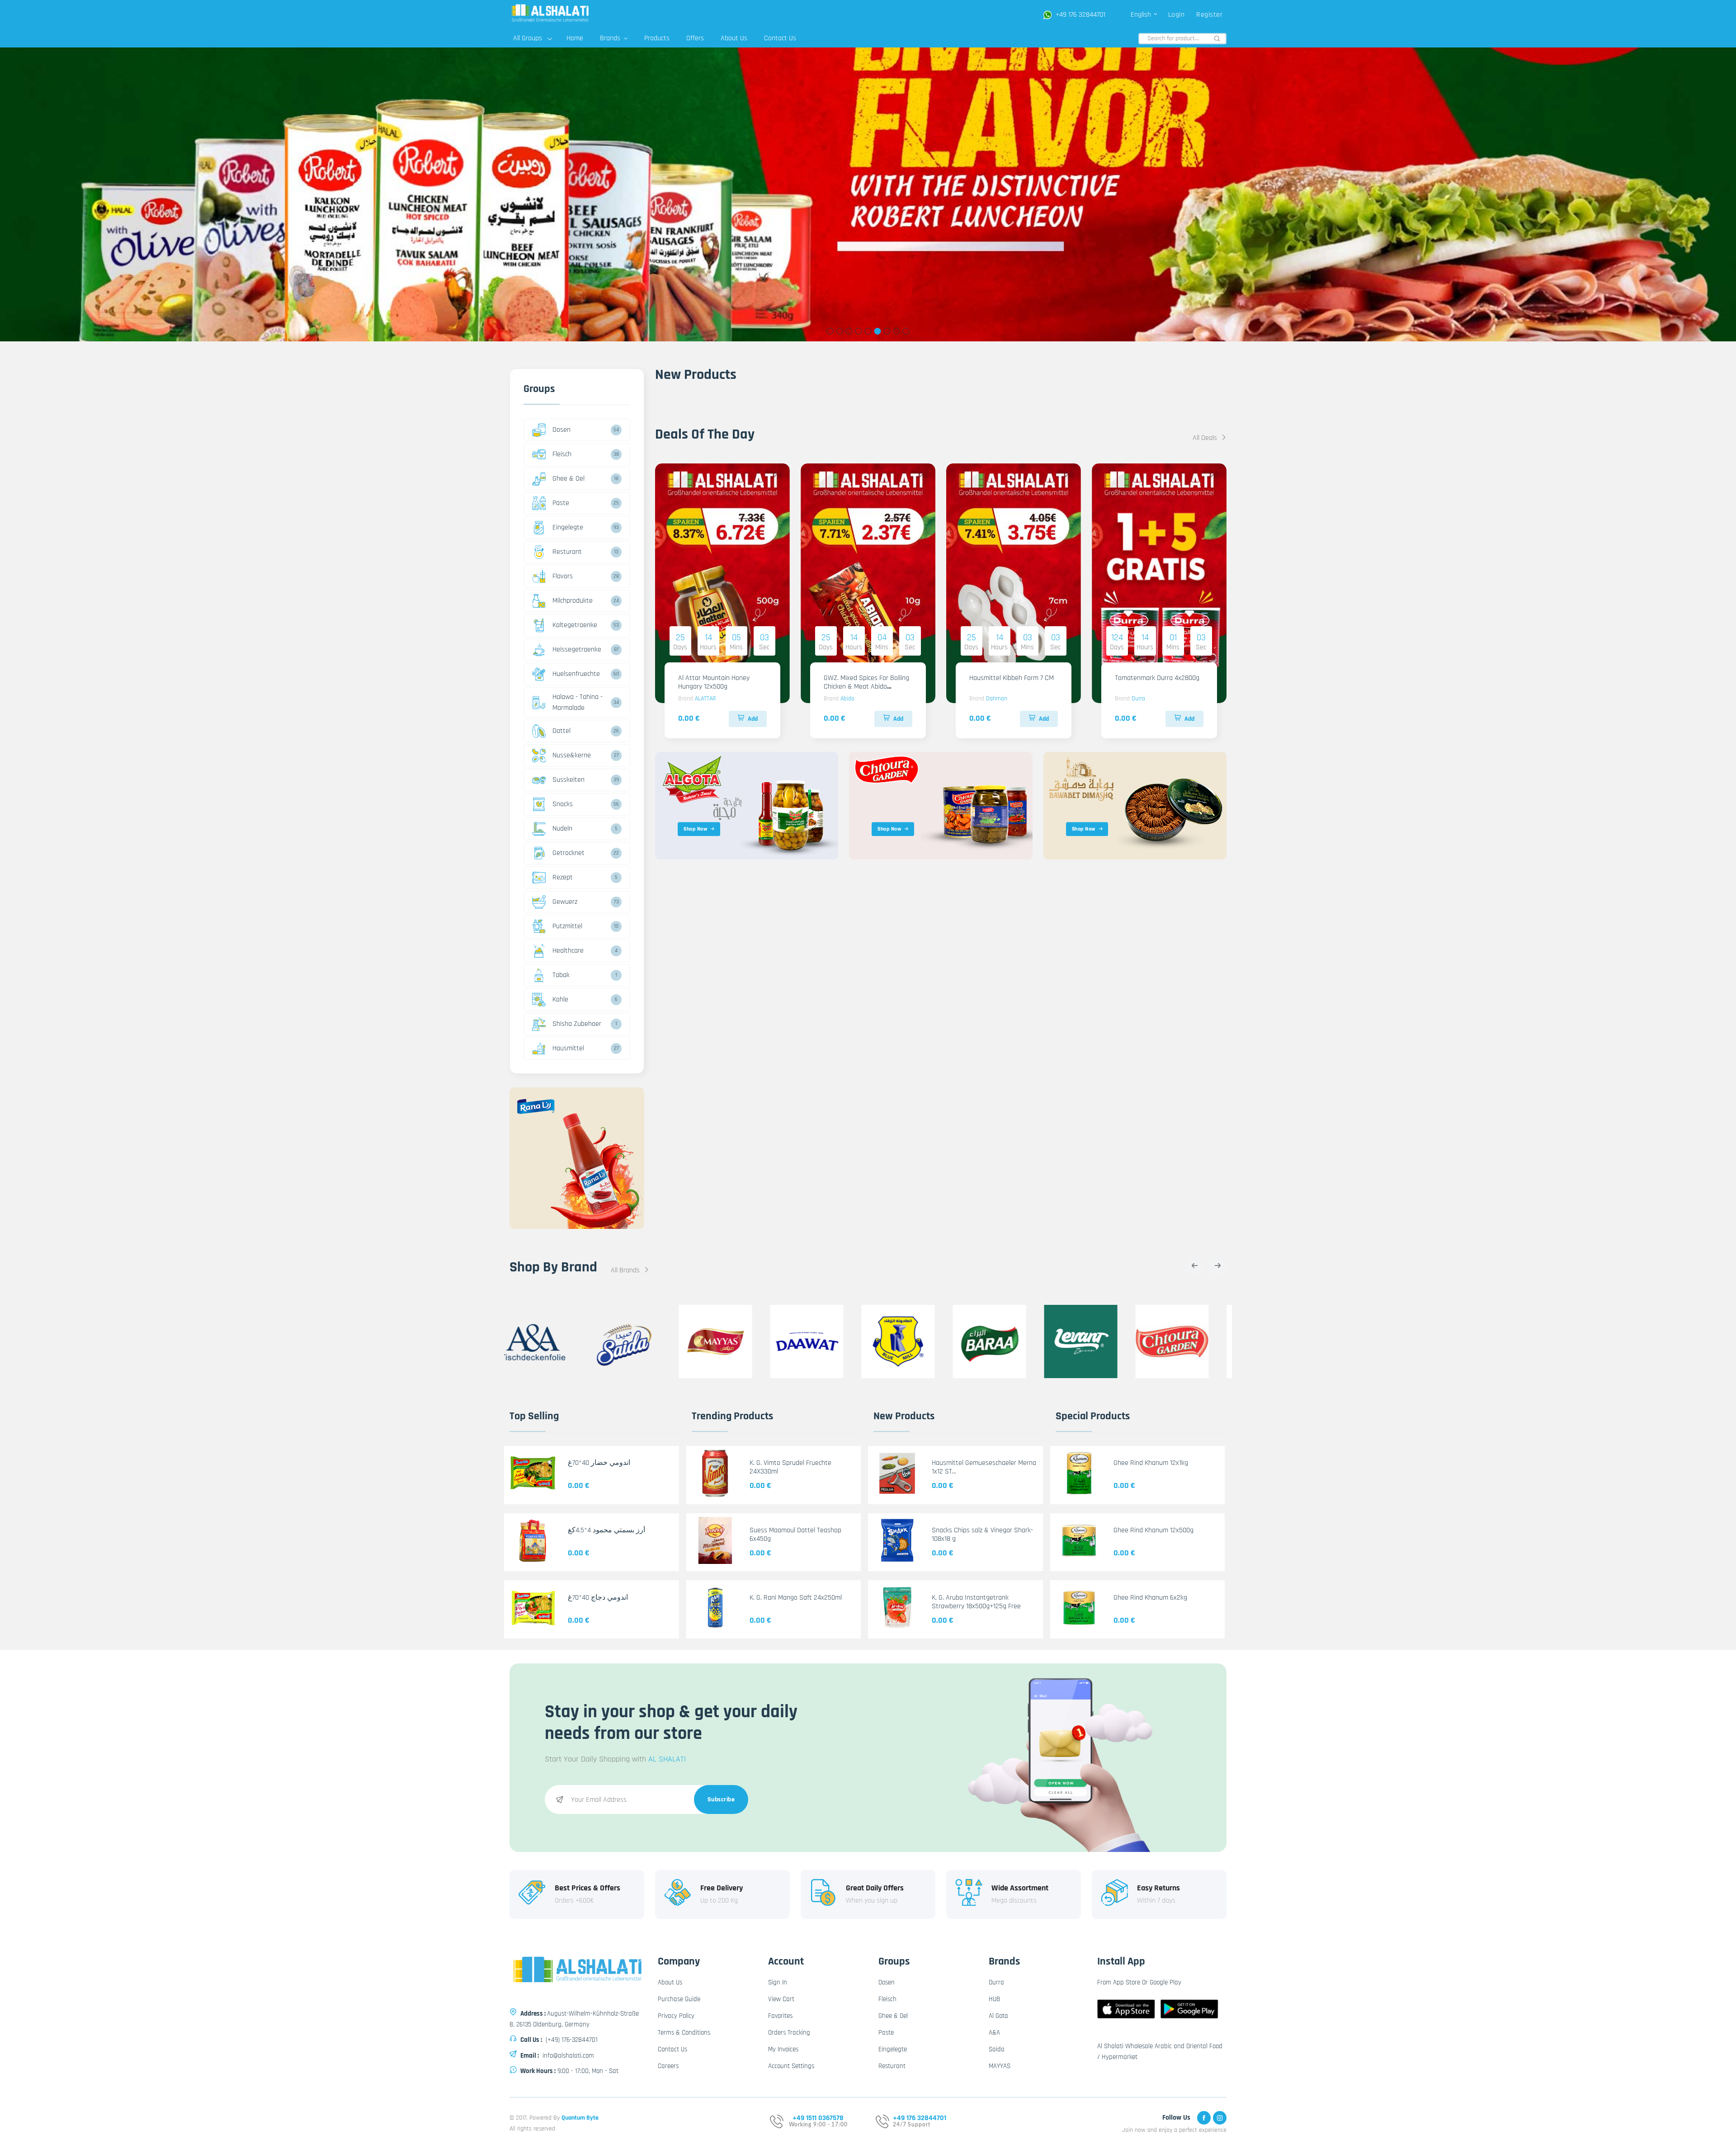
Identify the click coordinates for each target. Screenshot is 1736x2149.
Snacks (563, 804)
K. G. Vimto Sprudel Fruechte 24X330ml (790, 1467)
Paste (561, 503)
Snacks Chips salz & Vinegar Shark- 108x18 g (982, 1535)
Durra (1138, 699)
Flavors (563, 576)
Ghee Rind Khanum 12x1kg (1151, 1463)
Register (1209, 15)
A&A (994, 2033)
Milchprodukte (573, 601)
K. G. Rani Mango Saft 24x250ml (796, 1598)
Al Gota (998, 2016)
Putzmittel (567, 926)
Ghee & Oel (568, 479)
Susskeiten (568, 780)
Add (753, 719)
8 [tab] (897, 331)
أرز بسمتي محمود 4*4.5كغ (606, 1530)
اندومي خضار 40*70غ (599, 1463)
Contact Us (780, 38)
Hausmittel (568, 1048)
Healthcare (568, 951)
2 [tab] (840, 331)
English (1142, 15)
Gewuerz (565, 902)
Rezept (563, 877)
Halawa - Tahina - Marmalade (578, 702)
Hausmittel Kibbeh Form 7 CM (1012, 678)
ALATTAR (705, 699)
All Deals (1206, 438)
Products (657, 38)
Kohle (560, 999)
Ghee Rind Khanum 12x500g (1153, 1530)
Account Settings (791, 2066)
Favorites (780, 2016)
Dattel (561, 731)
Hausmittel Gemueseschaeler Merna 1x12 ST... (984, 1467)
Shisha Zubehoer (577, 1024)
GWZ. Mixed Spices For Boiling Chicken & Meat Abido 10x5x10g (866, 687)
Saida (997, 2049)
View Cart (781, 1999)
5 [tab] (868, 331)
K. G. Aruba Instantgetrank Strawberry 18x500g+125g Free (976, 1602)
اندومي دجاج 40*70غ (598, 1598)
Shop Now (695, 829)
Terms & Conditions (684, 2033)
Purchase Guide (679, 1999)
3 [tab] (849, 331)
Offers (695, 38)
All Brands (626, 1270)
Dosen (561, 430)
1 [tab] (830, 331)
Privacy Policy (676, 2016)
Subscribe (721, 1799)
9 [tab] (906, 331)
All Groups (528, 38)
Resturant (567, 552)
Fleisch (562, 454)
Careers (668, 2066)
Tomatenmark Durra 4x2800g (1157, 678)
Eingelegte (568, 527)
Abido (847, 699)
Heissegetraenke (577, 649)
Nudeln (562, 829)
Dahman (997, 699)
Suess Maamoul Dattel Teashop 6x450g (795, 1535)
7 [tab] (887, 331)
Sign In (778, 1982)
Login (1177, 15)
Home (575, 38)
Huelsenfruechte (576, 674)
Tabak (561, 975)
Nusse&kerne (572, 755)
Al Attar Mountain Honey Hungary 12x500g (714, 682)
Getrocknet (568, 853)
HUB (994, 1999)
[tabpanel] (868, 194)
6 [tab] (878, 331)
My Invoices (783, 2049)
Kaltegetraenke (575, 625)
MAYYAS (1000, 2066)
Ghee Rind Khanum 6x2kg (1150, 1598)
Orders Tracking (789, 2033)
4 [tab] (859, 331)
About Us (734, 38)
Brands (611, 38)
